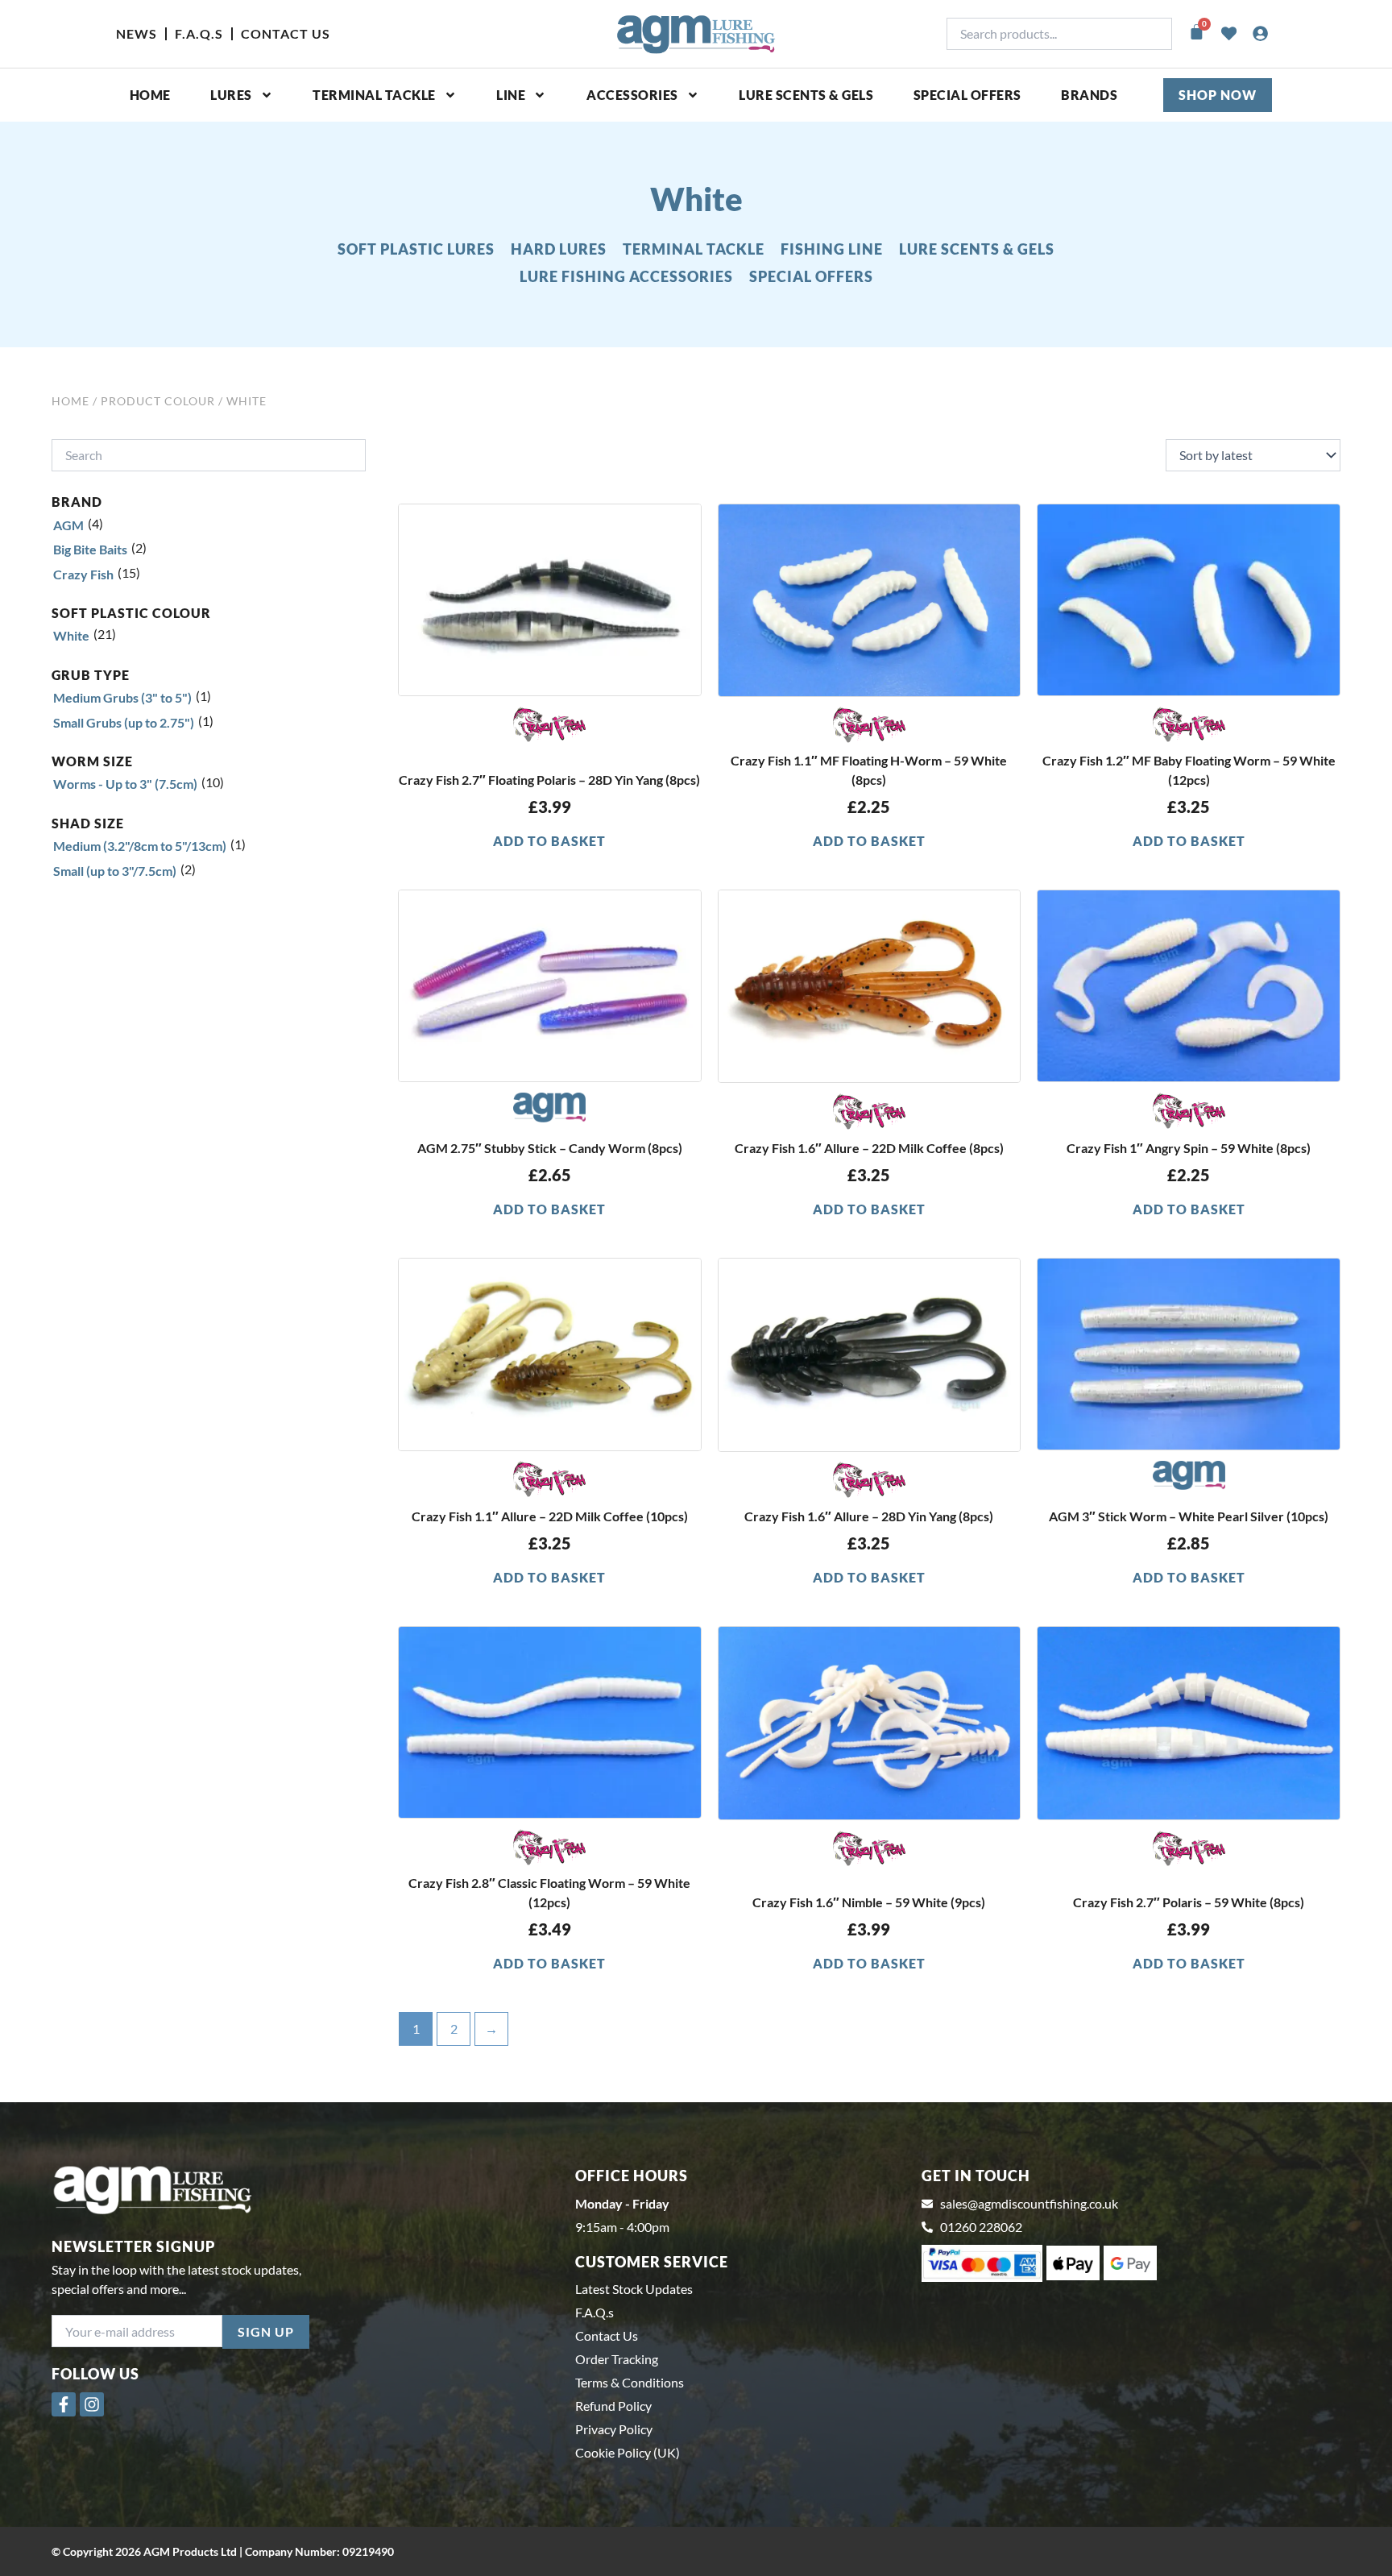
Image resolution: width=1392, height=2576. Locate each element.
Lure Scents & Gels (806, 95)
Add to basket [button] (549, 841)
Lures (231, 95)
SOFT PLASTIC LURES (416, 249)
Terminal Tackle (374, 95)
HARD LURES (559, 249)
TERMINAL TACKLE (694, 249)
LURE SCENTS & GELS (977, 249)
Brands (1089, 95)
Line (511, 95)
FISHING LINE (832, 249)
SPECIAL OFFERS (967, 95)
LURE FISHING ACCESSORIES (626, 276)
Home (150, 95)
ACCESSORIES (632, 95)
